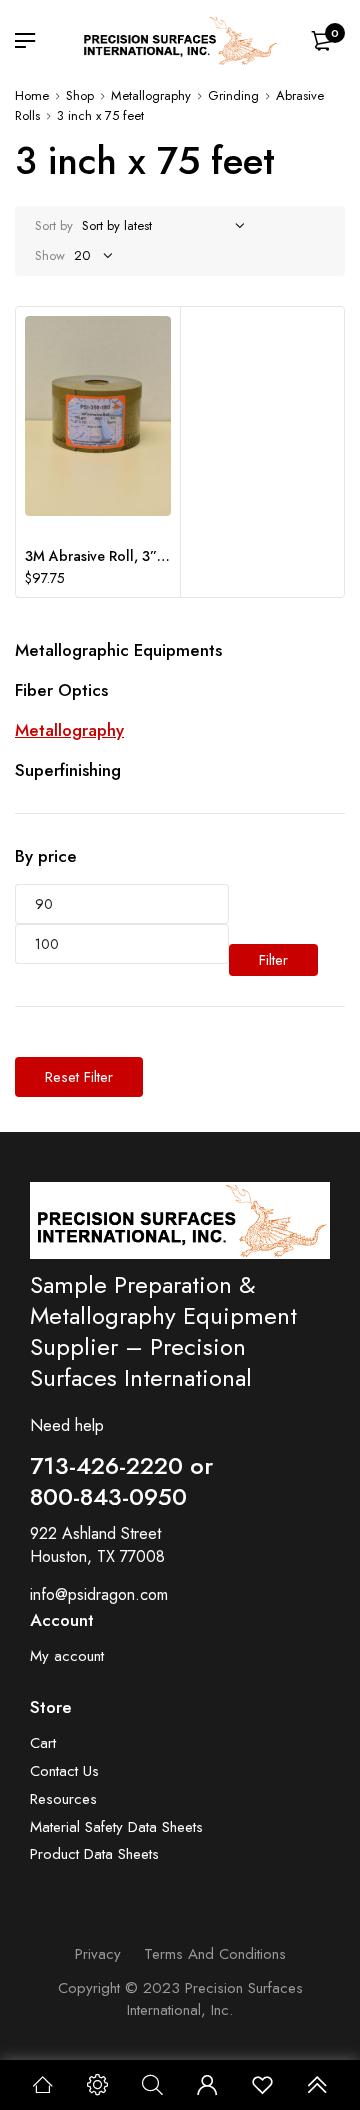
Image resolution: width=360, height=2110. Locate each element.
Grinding (233, 95)
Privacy (98, 1954)
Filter (273, 960)
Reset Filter (79, 1077)
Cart (43, 1743)
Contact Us (64, 1771)
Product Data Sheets (94, 1854)
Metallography (151, 95)
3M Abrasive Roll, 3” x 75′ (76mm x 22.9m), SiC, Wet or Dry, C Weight (98, 556)
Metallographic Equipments (118, 650)
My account (67, 1656)
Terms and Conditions (215, 1954)
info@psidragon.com (99, 1594)
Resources (63, 1799)
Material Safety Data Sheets (116, 1827)
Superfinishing (68, 770)
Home (32, 95)
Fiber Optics (61, 690)
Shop (80, 95)
